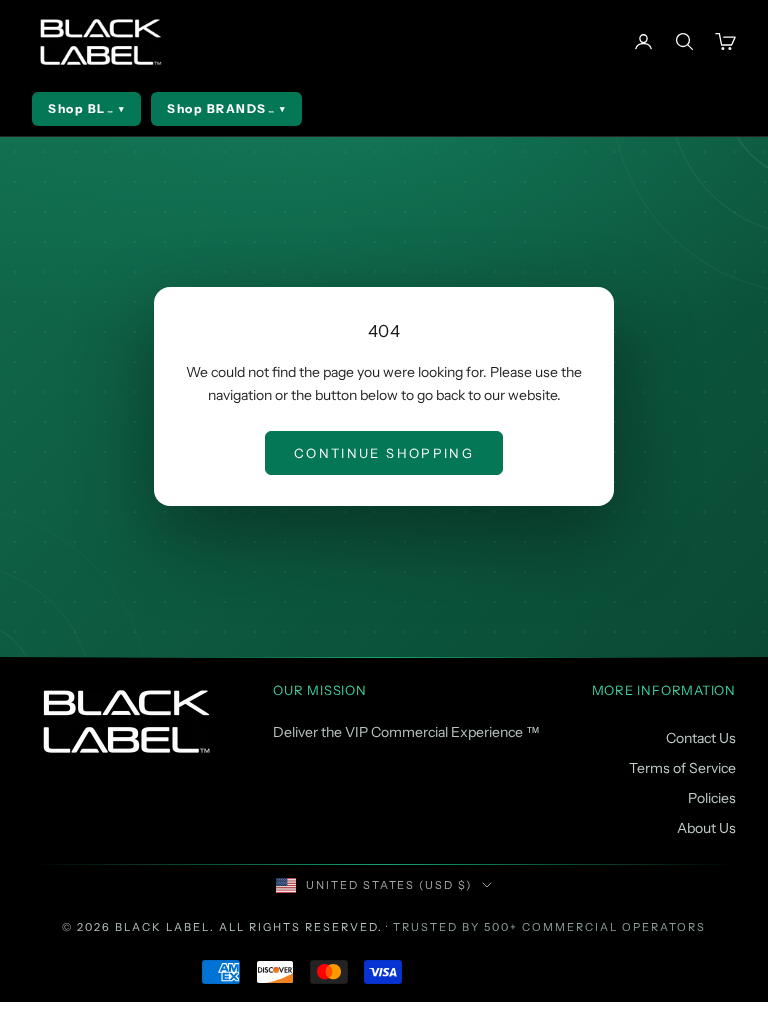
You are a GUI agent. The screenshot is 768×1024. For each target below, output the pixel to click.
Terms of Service (682, 768)
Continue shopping (384, 453)
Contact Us (701, 738)
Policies (712, 798)
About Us (706, 828)
